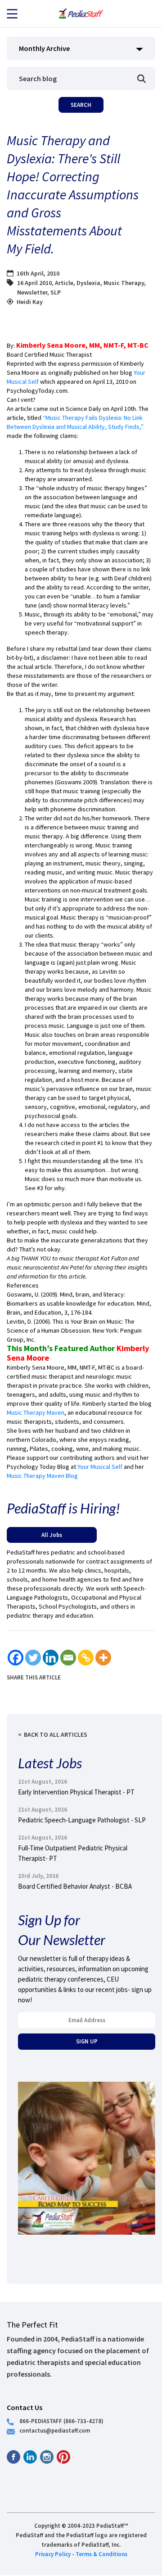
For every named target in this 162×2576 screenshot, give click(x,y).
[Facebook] (16, 1658)
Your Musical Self (101, 1467)
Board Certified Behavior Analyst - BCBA (75, 1886)
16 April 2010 (34, 283)
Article (64, 283)
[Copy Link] (86, 1658)
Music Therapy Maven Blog (42, 1476)
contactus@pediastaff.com (55, 2430)
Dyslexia (88, 283)
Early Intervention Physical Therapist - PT (76, 1792)
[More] (103, 1658)
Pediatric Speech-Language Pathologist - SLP (82, 1820)
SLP (56, 292)
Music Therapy (124, 283)
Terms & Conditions (101, 2554)
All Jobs (52, 1535)
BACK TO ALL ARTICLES (56, 1734)
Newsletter (32, 292)
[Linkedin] (51, 1658)
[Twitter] (33, 1658)
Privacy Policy (53, 2554)
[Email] (68, 1658)
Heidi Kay (30, 302)
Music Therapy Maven (36, 1412)
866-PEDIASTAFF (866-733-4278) (61, 2421)
